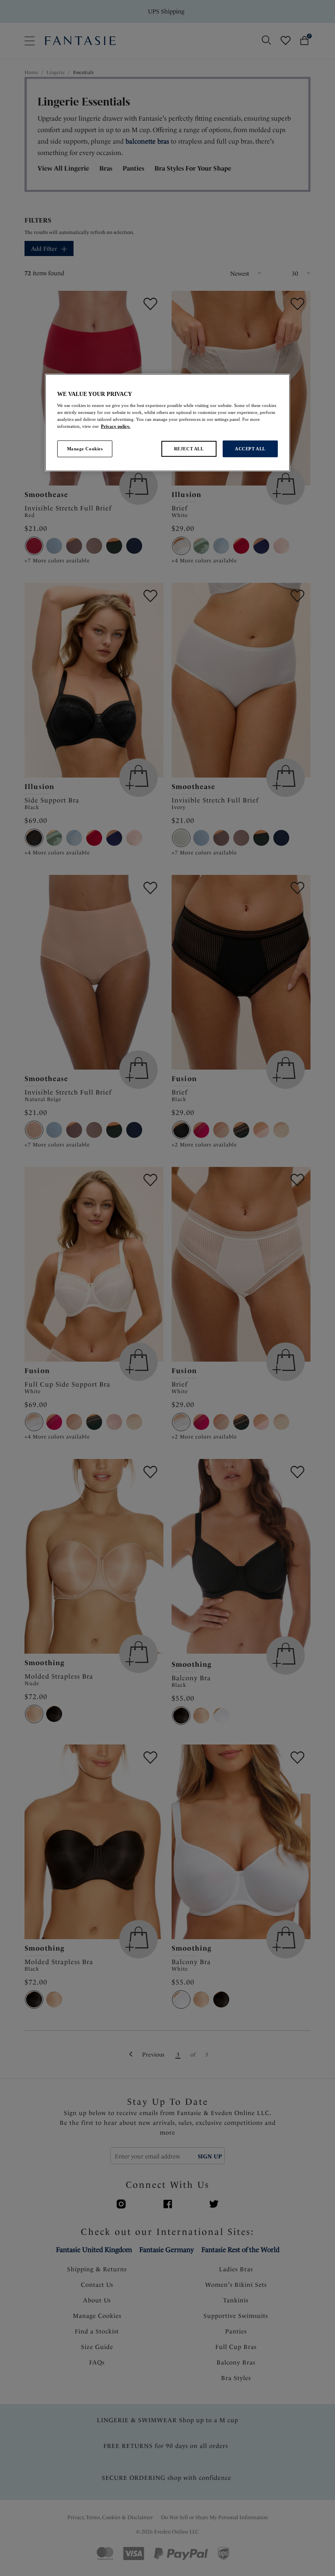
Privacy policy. (116, 426)
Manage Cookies (85, 448)
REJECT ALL (189, 448)
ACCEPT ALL (250, 448)
